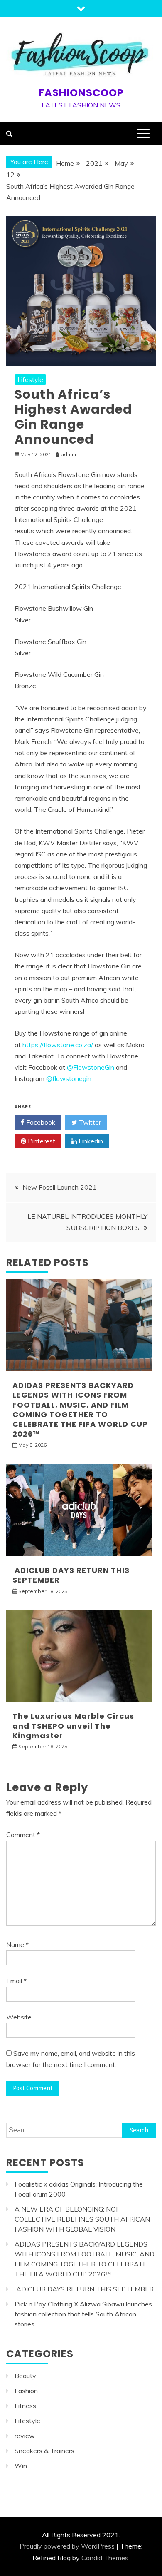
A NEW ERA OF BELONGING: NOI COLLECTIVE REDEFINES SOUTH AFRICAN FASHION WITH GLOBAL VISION (82, 2219)
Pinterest (41, 1141)
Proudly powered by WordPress (67, 2546)
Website (19, 2017)
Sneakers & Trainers (44, 2451)
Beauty (25, 2376)
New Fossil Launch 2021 (60, 1187)
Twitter (89, 1122)
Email (16, 1981)
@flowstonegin (69, 1078)
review (25, 2436)
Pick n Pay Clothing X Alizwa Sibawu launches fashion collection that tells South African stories (83, 2314)
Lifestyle (30, 379)
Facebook (40, 1122)
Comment (23, 1835)
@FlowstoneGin (91, 1067)
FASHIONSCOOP (81, 93)
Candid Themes (105, 2558)
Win (21, 2466)
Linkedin (90, 1141)
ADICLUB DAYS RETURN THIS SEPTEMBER (71, 1575)
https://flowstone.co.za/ (58, 1045)
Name (17, 1944)
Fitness (25, 2406)
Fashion (26, 2391)
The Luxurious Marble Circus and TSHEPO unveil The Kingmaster (73, 1726)
